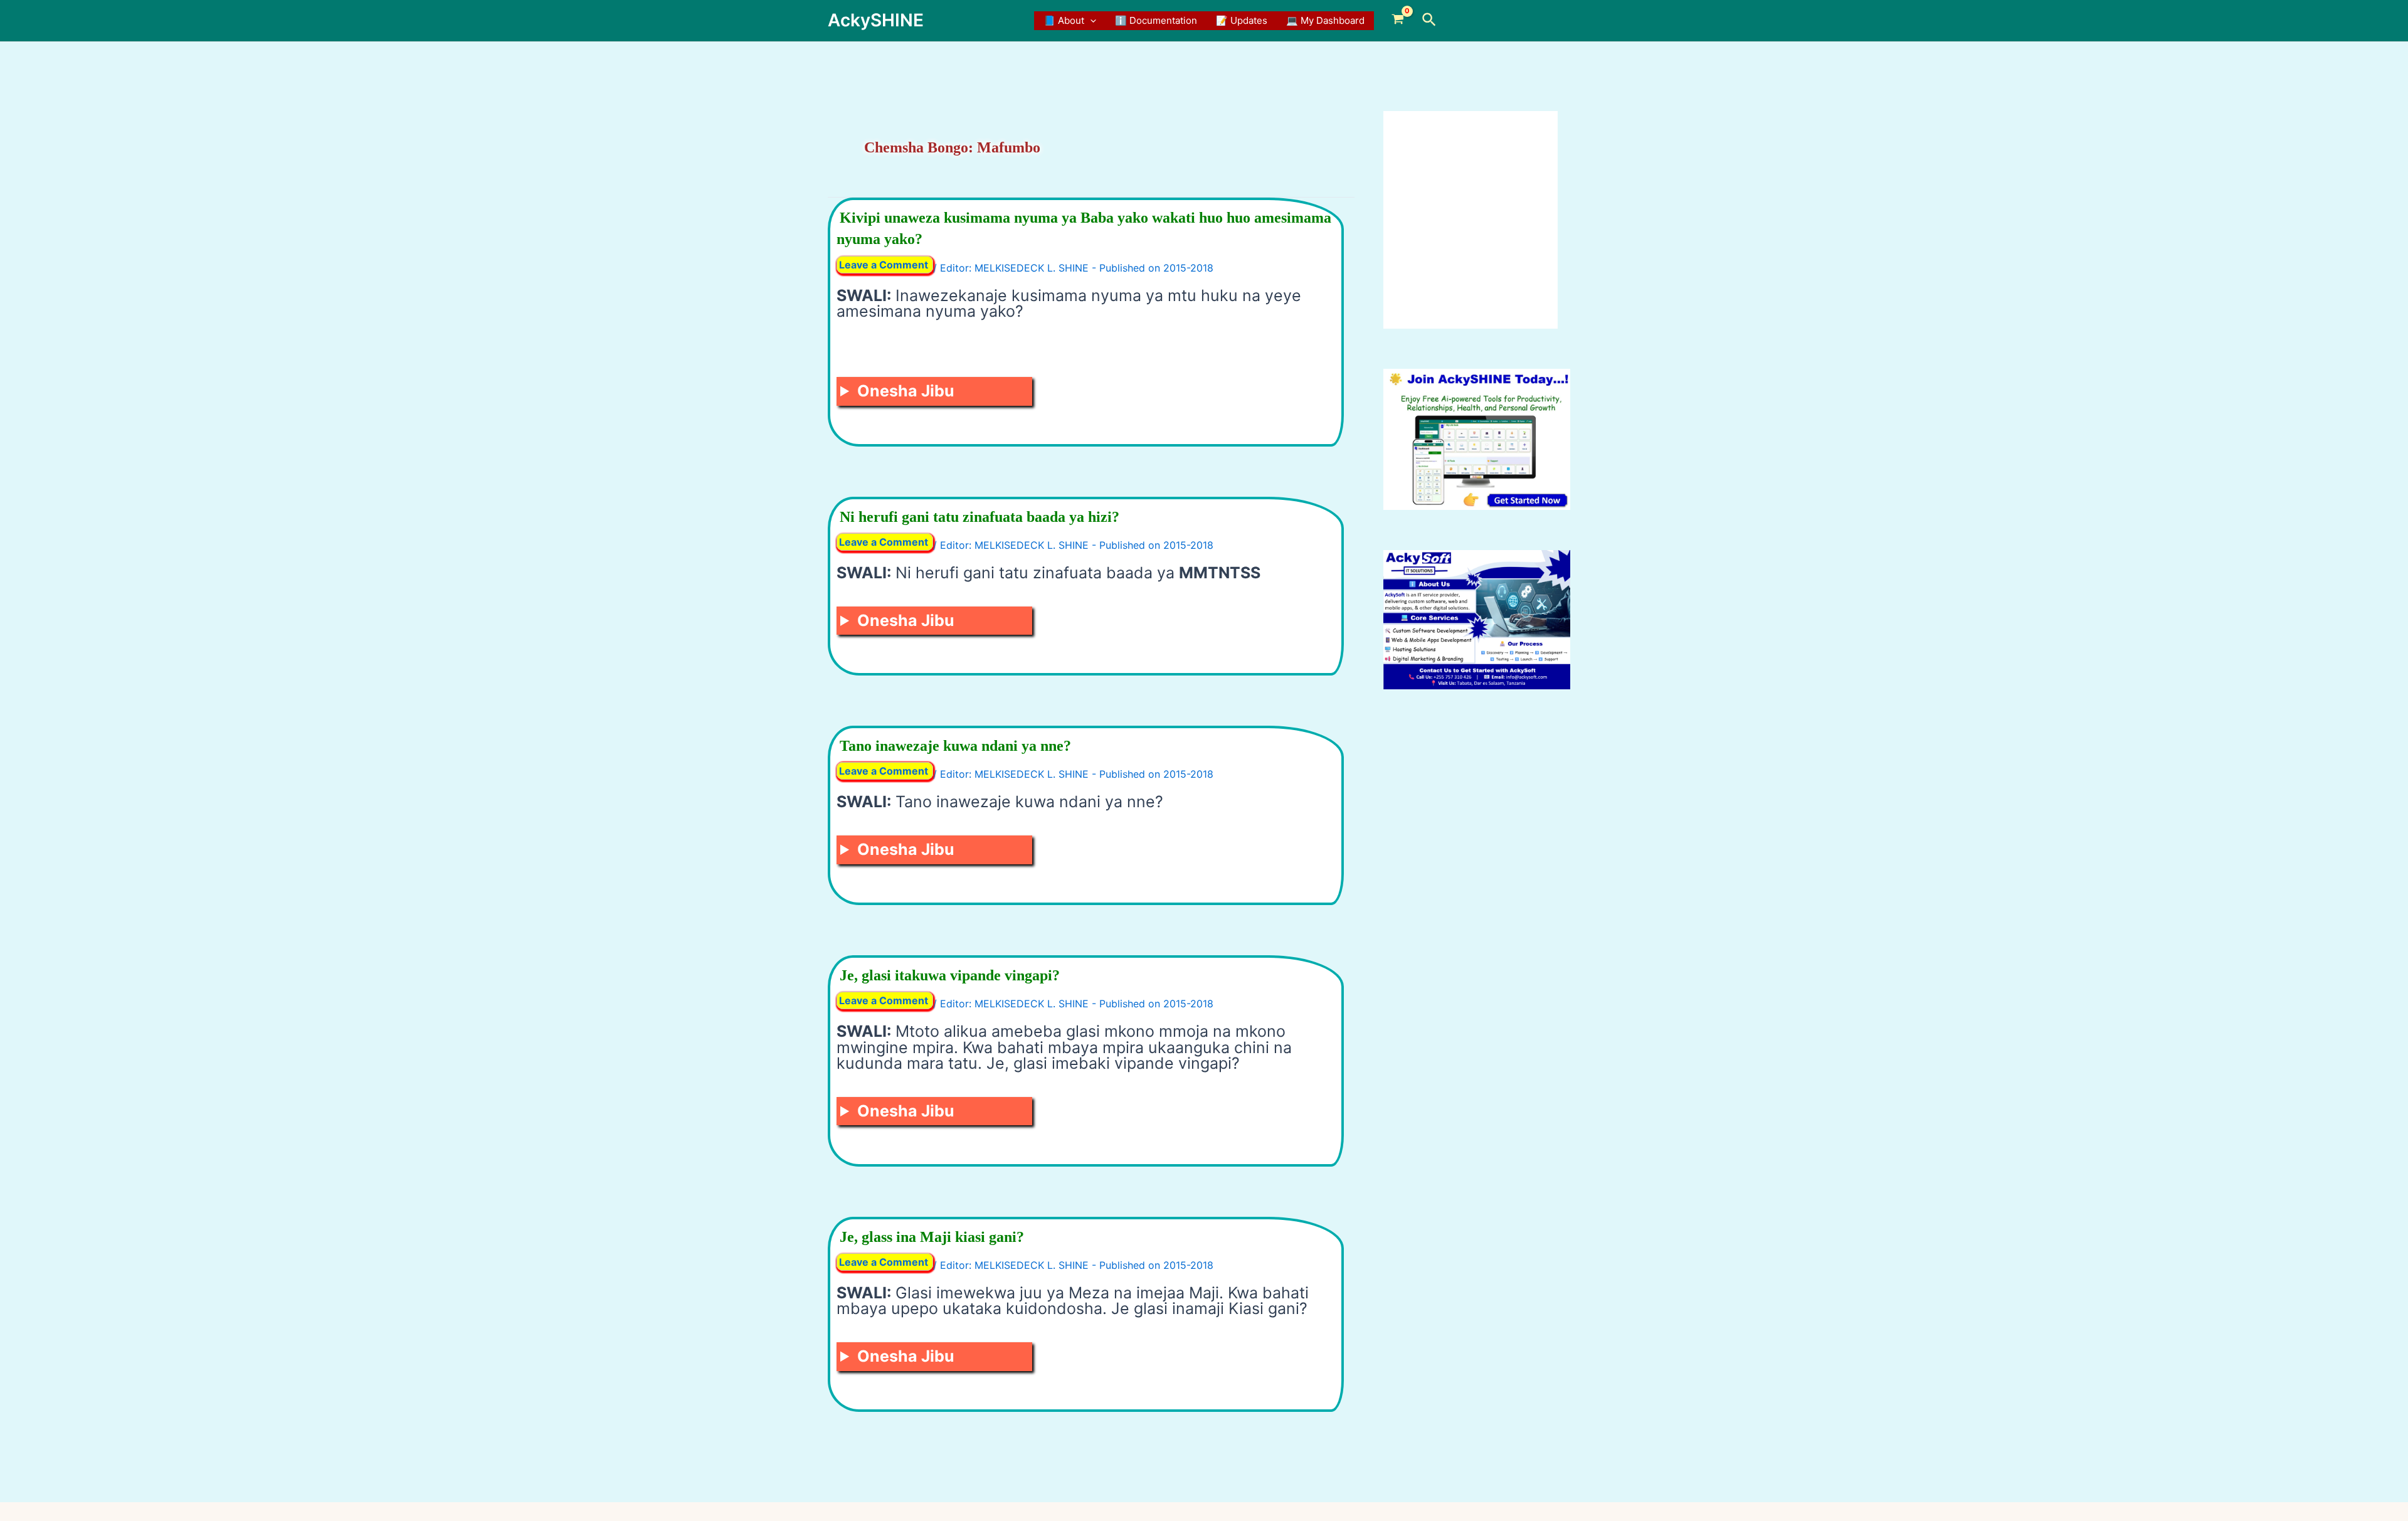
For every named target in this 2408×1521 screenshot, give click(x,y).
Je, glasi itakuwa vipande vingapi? (950, 975)
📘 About (1064, 20)
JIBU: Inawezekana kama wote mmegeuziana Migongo (909, 394)
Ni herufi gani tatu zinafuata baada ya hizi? (980, 517)
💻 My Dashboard (1325, 20)
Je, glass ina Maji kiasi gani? (932, 1237)
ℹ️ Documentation (1156, 20)
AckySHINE (876, 20)
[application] (1090, 21)
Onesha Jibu (906, 391)
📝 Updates (1242, 20)
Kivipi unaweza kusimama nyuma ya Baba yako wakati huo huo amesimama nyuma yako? (1084, 228)
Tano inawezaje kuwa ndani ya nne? (955, 746)
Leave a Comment (884, 265)
